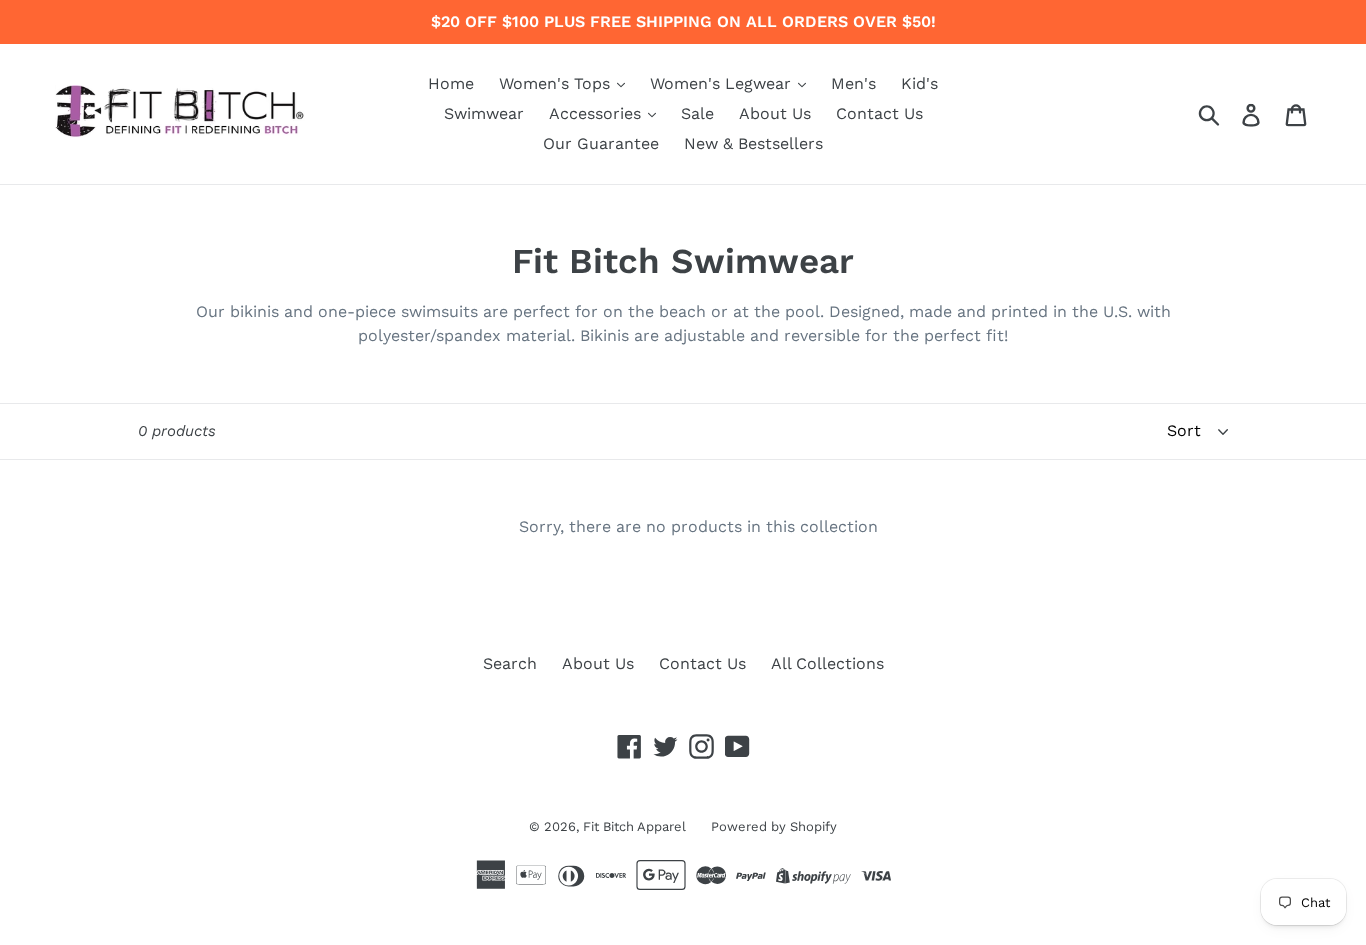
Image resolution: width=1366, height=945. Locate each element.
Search (510, 663)
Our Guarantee (601, 143)
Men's (853, 83)
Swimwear (484, 113)
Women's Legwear (723, 83)
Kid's (919, 83)
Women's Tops (557, 83)
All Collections (827, 663)
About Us (775, 113)
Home (451, 83)
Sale (697, 113)
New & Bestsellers (753, 143)
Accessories (597, 113)
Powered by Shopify (774, 826)
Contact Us (879, 113)
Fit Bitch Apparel (634, 826)
